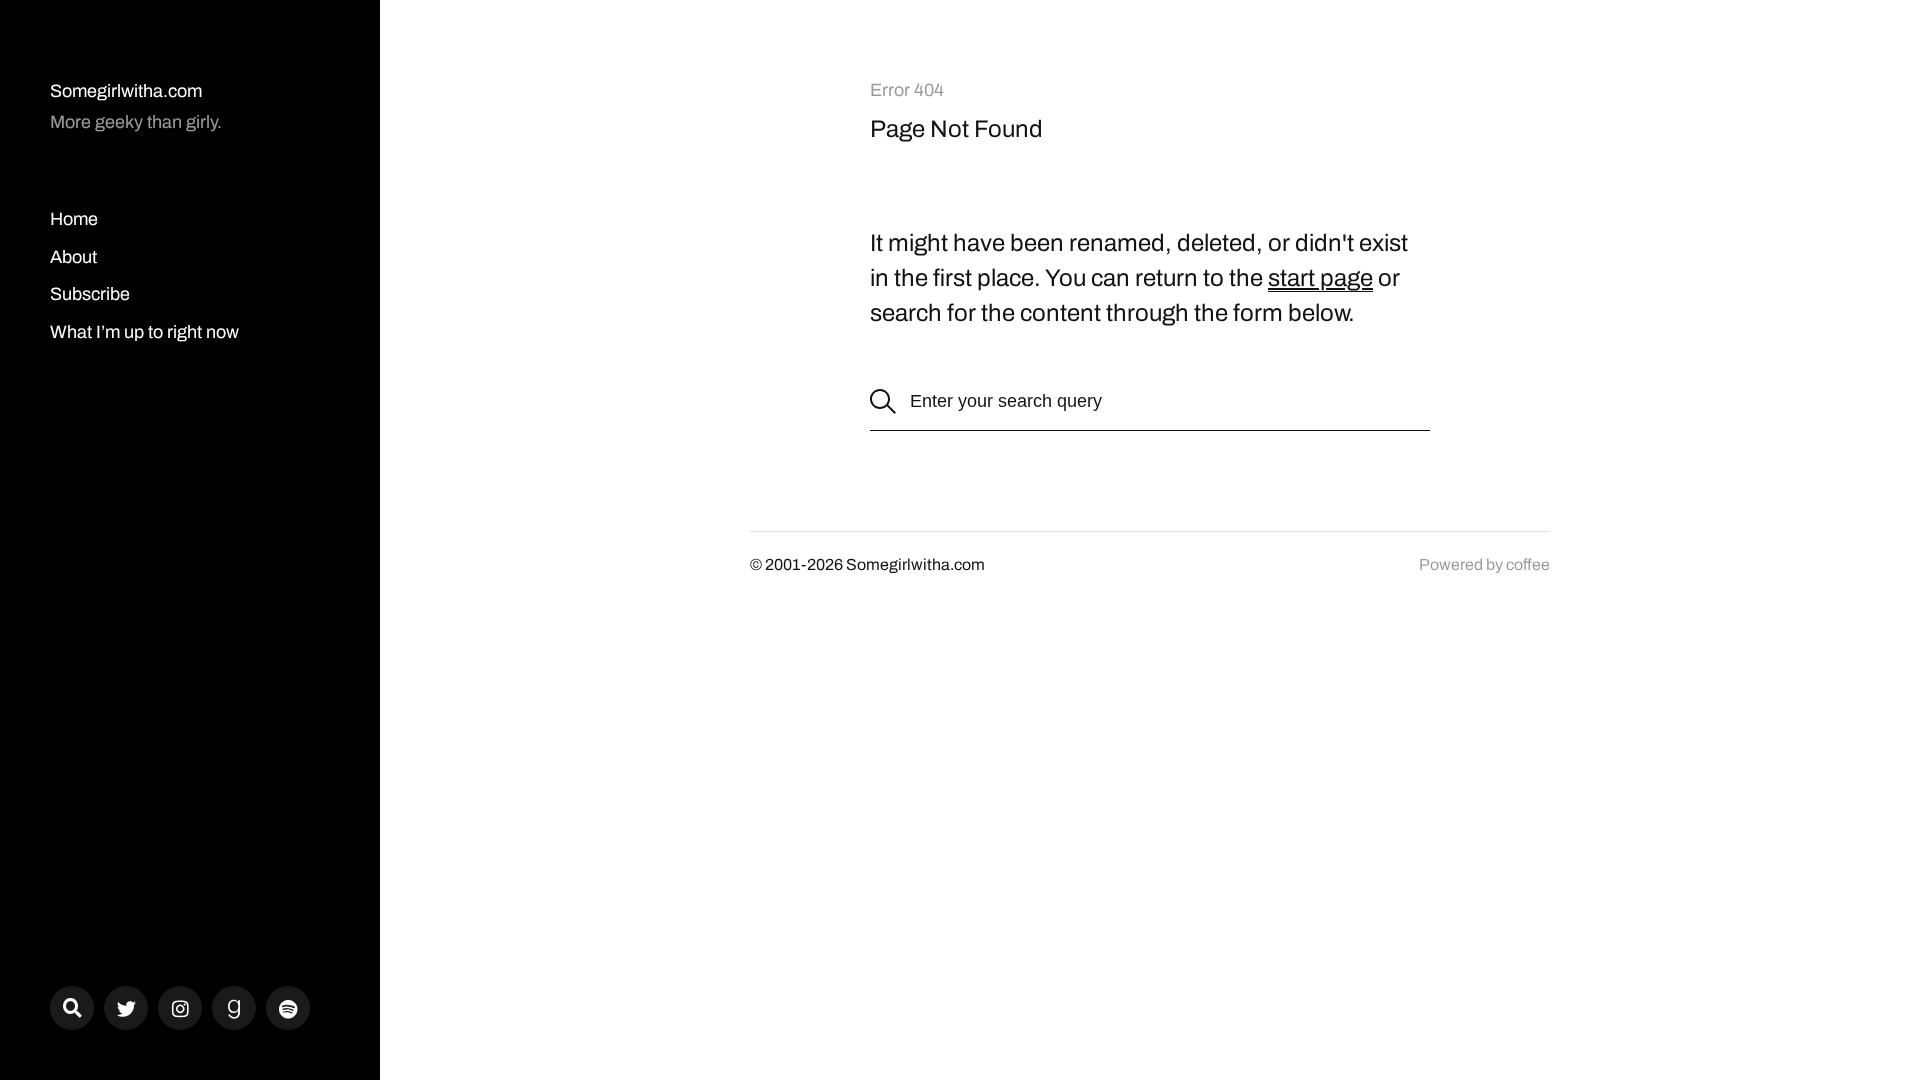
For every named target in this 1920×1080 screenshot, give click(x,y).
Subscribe (90, 294)
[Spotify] (288, 1008)
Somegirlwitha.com (126, 91)
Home (74, 219)
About (73, 257)
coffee (1528, 564)
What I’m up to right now (144, 332)
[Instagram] (180, 1008)
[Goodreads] (234, 1008)
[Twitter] (126, 1008)
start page (1320, 278)
